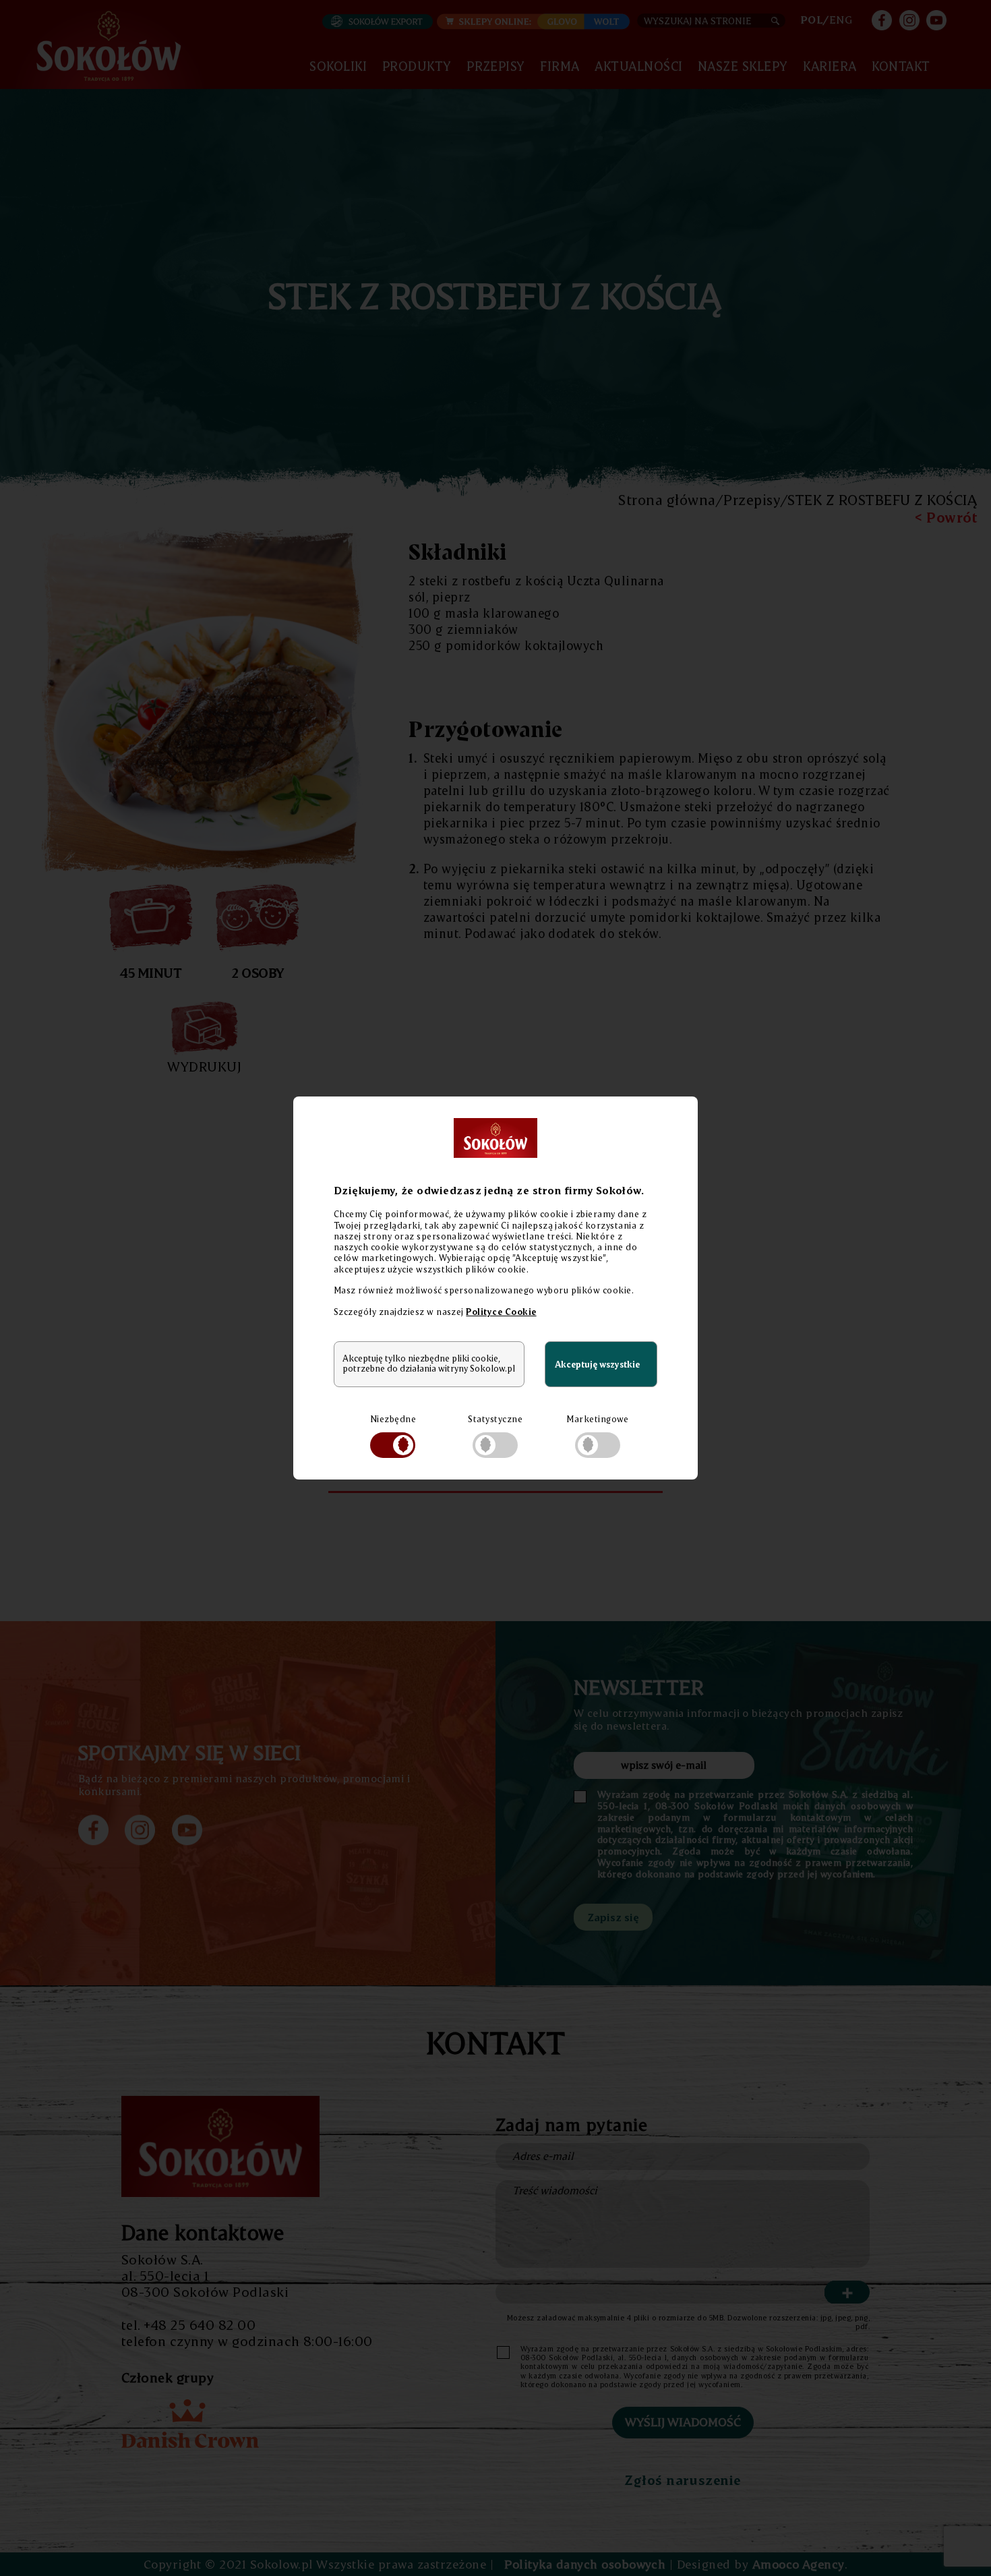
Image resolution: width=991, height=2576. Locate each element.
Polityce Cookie (501, 1312)
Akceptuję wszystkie (597, 1364)
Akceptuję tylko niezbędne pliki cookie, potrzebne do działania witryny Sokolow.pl (429, 1364)
